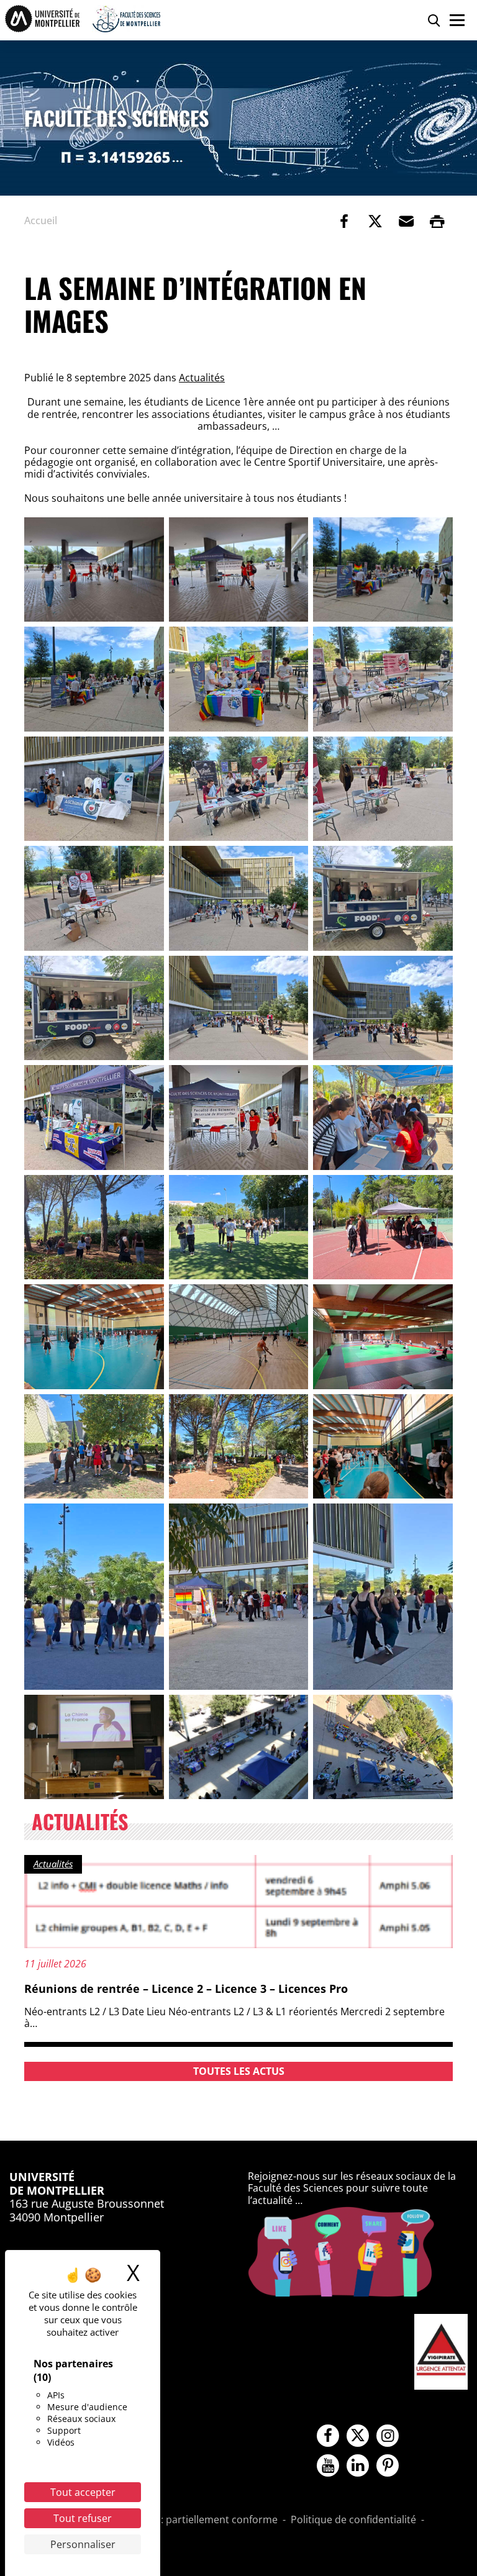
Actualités (202, 378)
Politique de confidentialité (353, 2520)
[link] (344, 221)
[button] (406, 221)
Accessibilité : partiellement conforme (189, 2520)
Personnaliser (83, 2544)
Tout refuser (83, 2518)
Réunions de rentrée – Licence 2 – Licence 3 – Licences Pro (186, 1989)
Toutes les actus (239, 2071)
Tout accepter (83, 2492)
